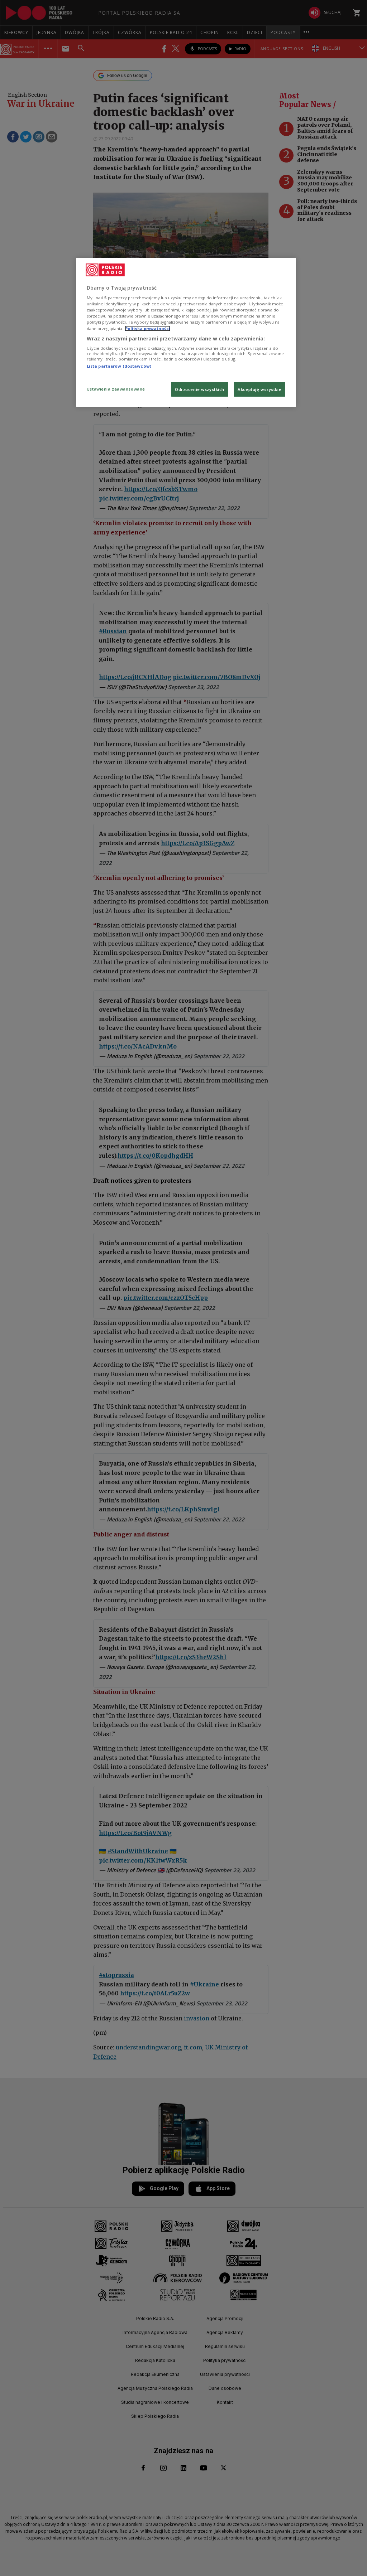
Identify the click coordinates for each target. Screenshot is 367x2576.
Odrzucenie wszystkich (200, 389)
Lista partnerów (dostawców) (119, 366)
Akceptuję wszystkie (259, 389)
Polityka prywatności (148, 328)
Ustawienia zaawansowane (116, 389)
